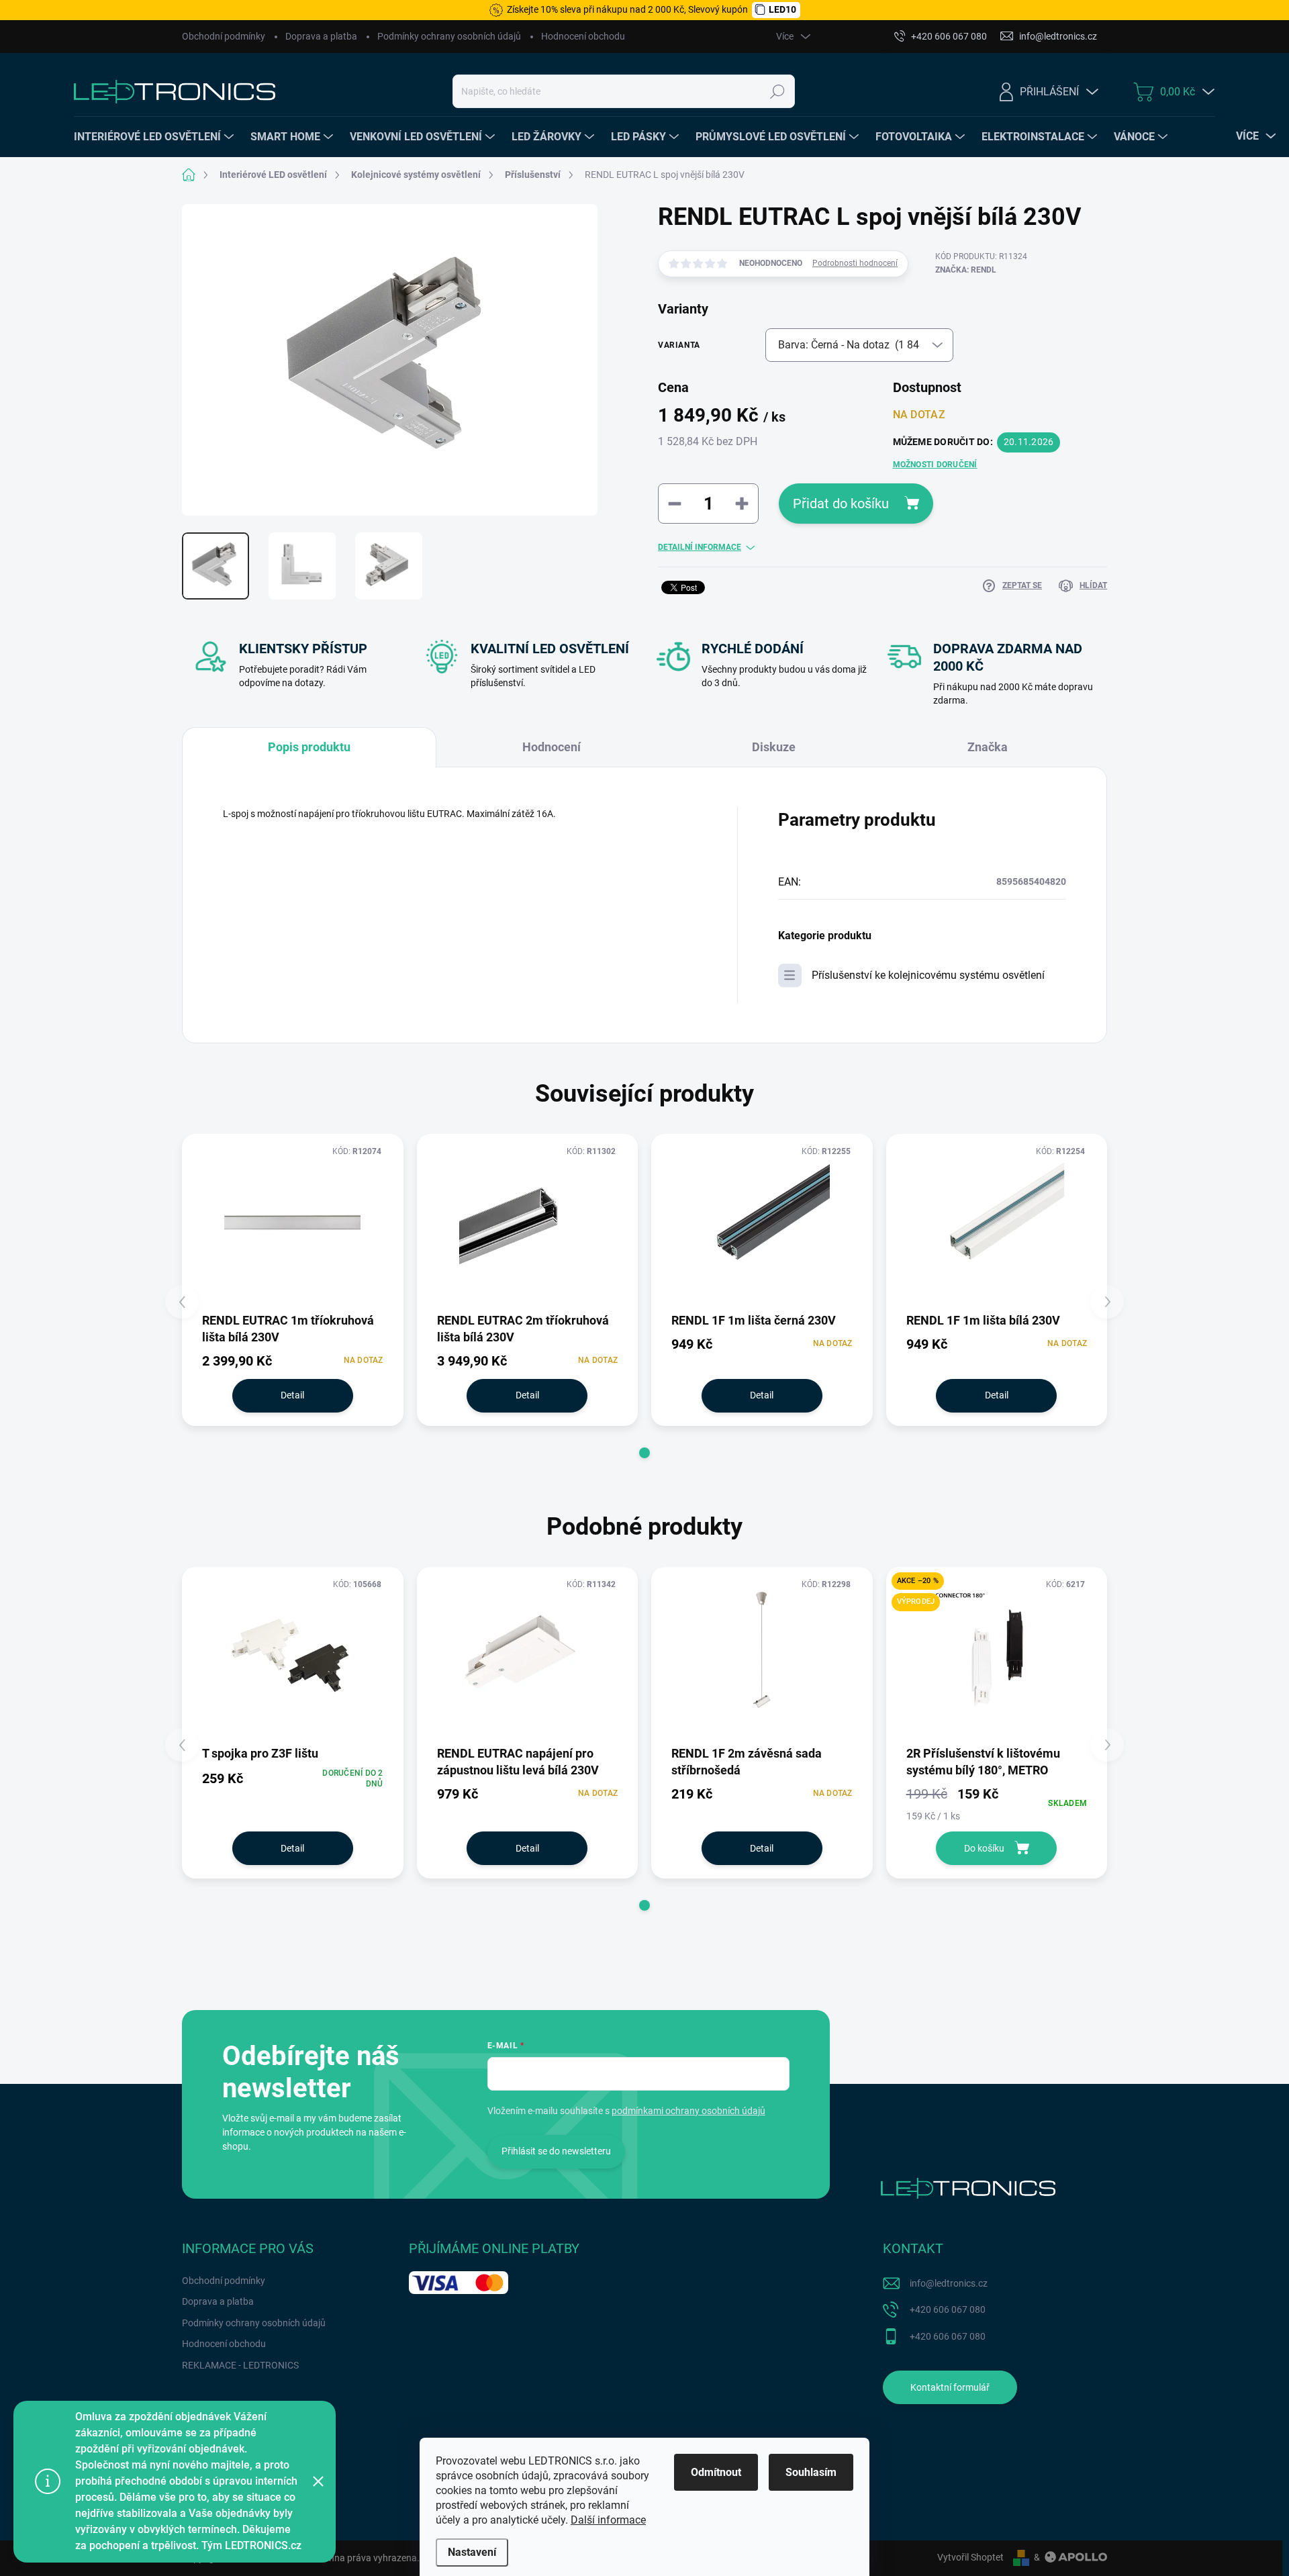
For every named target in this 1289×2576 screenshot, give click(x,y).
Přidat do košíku (841, 504)
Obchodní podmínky (224, 36)
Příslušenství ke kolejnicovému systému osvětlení (928, 975)
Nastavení (472, 2552)
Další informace (608, 2520)
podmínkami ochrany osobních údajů (688, 2111)
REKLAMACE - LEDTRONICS (240, 2365)
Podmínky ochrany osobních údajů (449, 36)
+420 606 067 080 (948, 2309)
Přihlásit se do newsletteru (556, 2151)
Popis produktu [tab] (309, 747)
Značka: (966, 270)
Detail (292, 1395)
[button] (644, 1453)
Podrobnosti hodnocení (855, 263)
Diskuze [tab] (774, 747)
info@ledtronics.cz (949, 2283)
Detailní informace (700, 547)
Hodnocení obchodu (583, 36)
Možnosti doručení (935, 465)
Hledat (777, 91)
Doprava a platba (321, 36)
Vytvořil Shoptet (970, 2557)
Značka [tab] (988, 747)
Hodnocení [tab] (552, 747)
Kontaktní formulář (950, 2387)
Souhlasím (811, 2472)
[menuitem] (155, 137)
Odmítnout (716, 2472)
